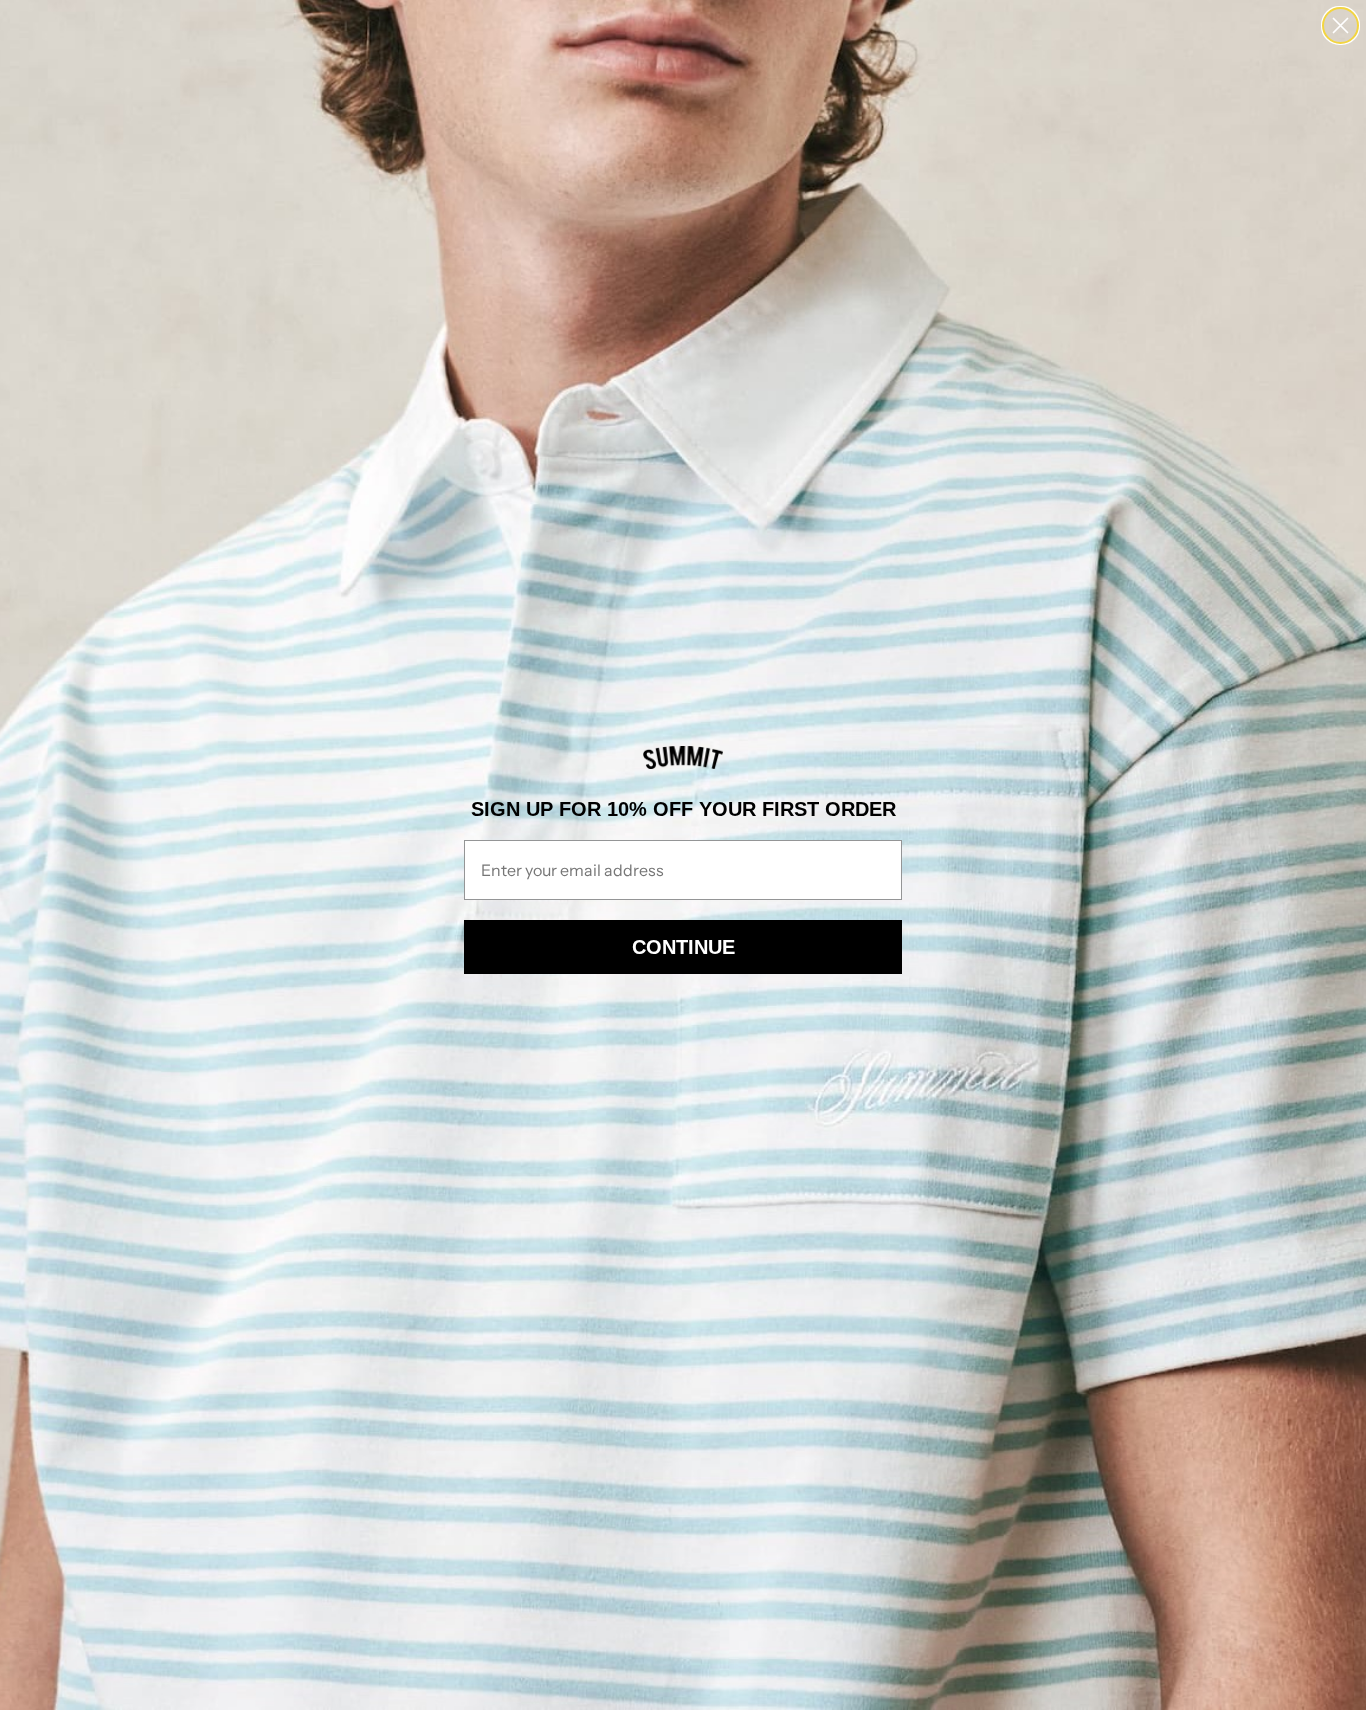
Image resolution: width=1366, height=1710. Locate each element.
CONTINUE (683, 947)
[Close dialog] (1340, 25)
